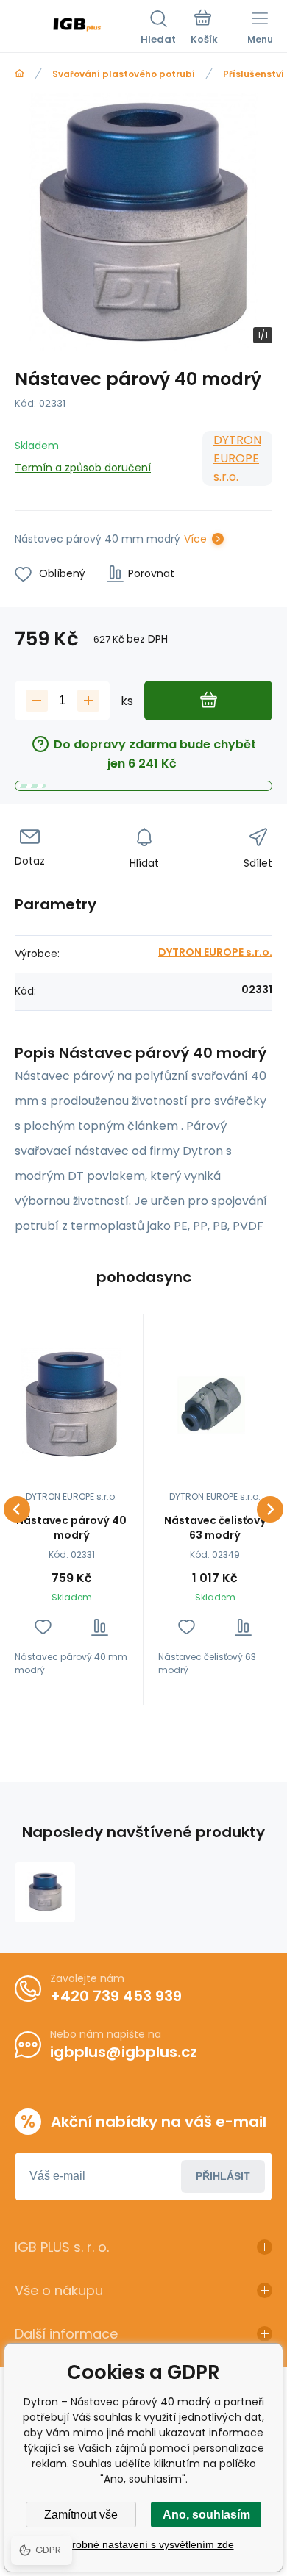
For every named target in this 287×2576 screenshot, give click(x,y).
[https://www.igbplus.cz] (20, 74)
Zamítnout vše (81, 2515)
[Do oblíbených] (43, 1627)
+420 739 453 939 (116, 1996)
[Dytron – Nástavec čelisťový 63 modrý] (215, 1404)
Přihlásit (223, 2176)
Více (195, 539)
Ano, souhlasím (206, 2515)
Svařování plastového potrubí (124, 74)
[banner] (78, 29)
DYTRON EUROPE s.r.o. (237, 458)
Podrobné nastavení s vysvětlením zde (144, 2544)
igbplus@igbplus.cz (124, 2052)
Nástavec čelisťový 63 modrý (215, 1528)
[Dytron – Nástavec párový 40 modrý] (71, 1404)
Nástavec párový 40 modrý (71, 1528)
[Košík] (204, 29)
